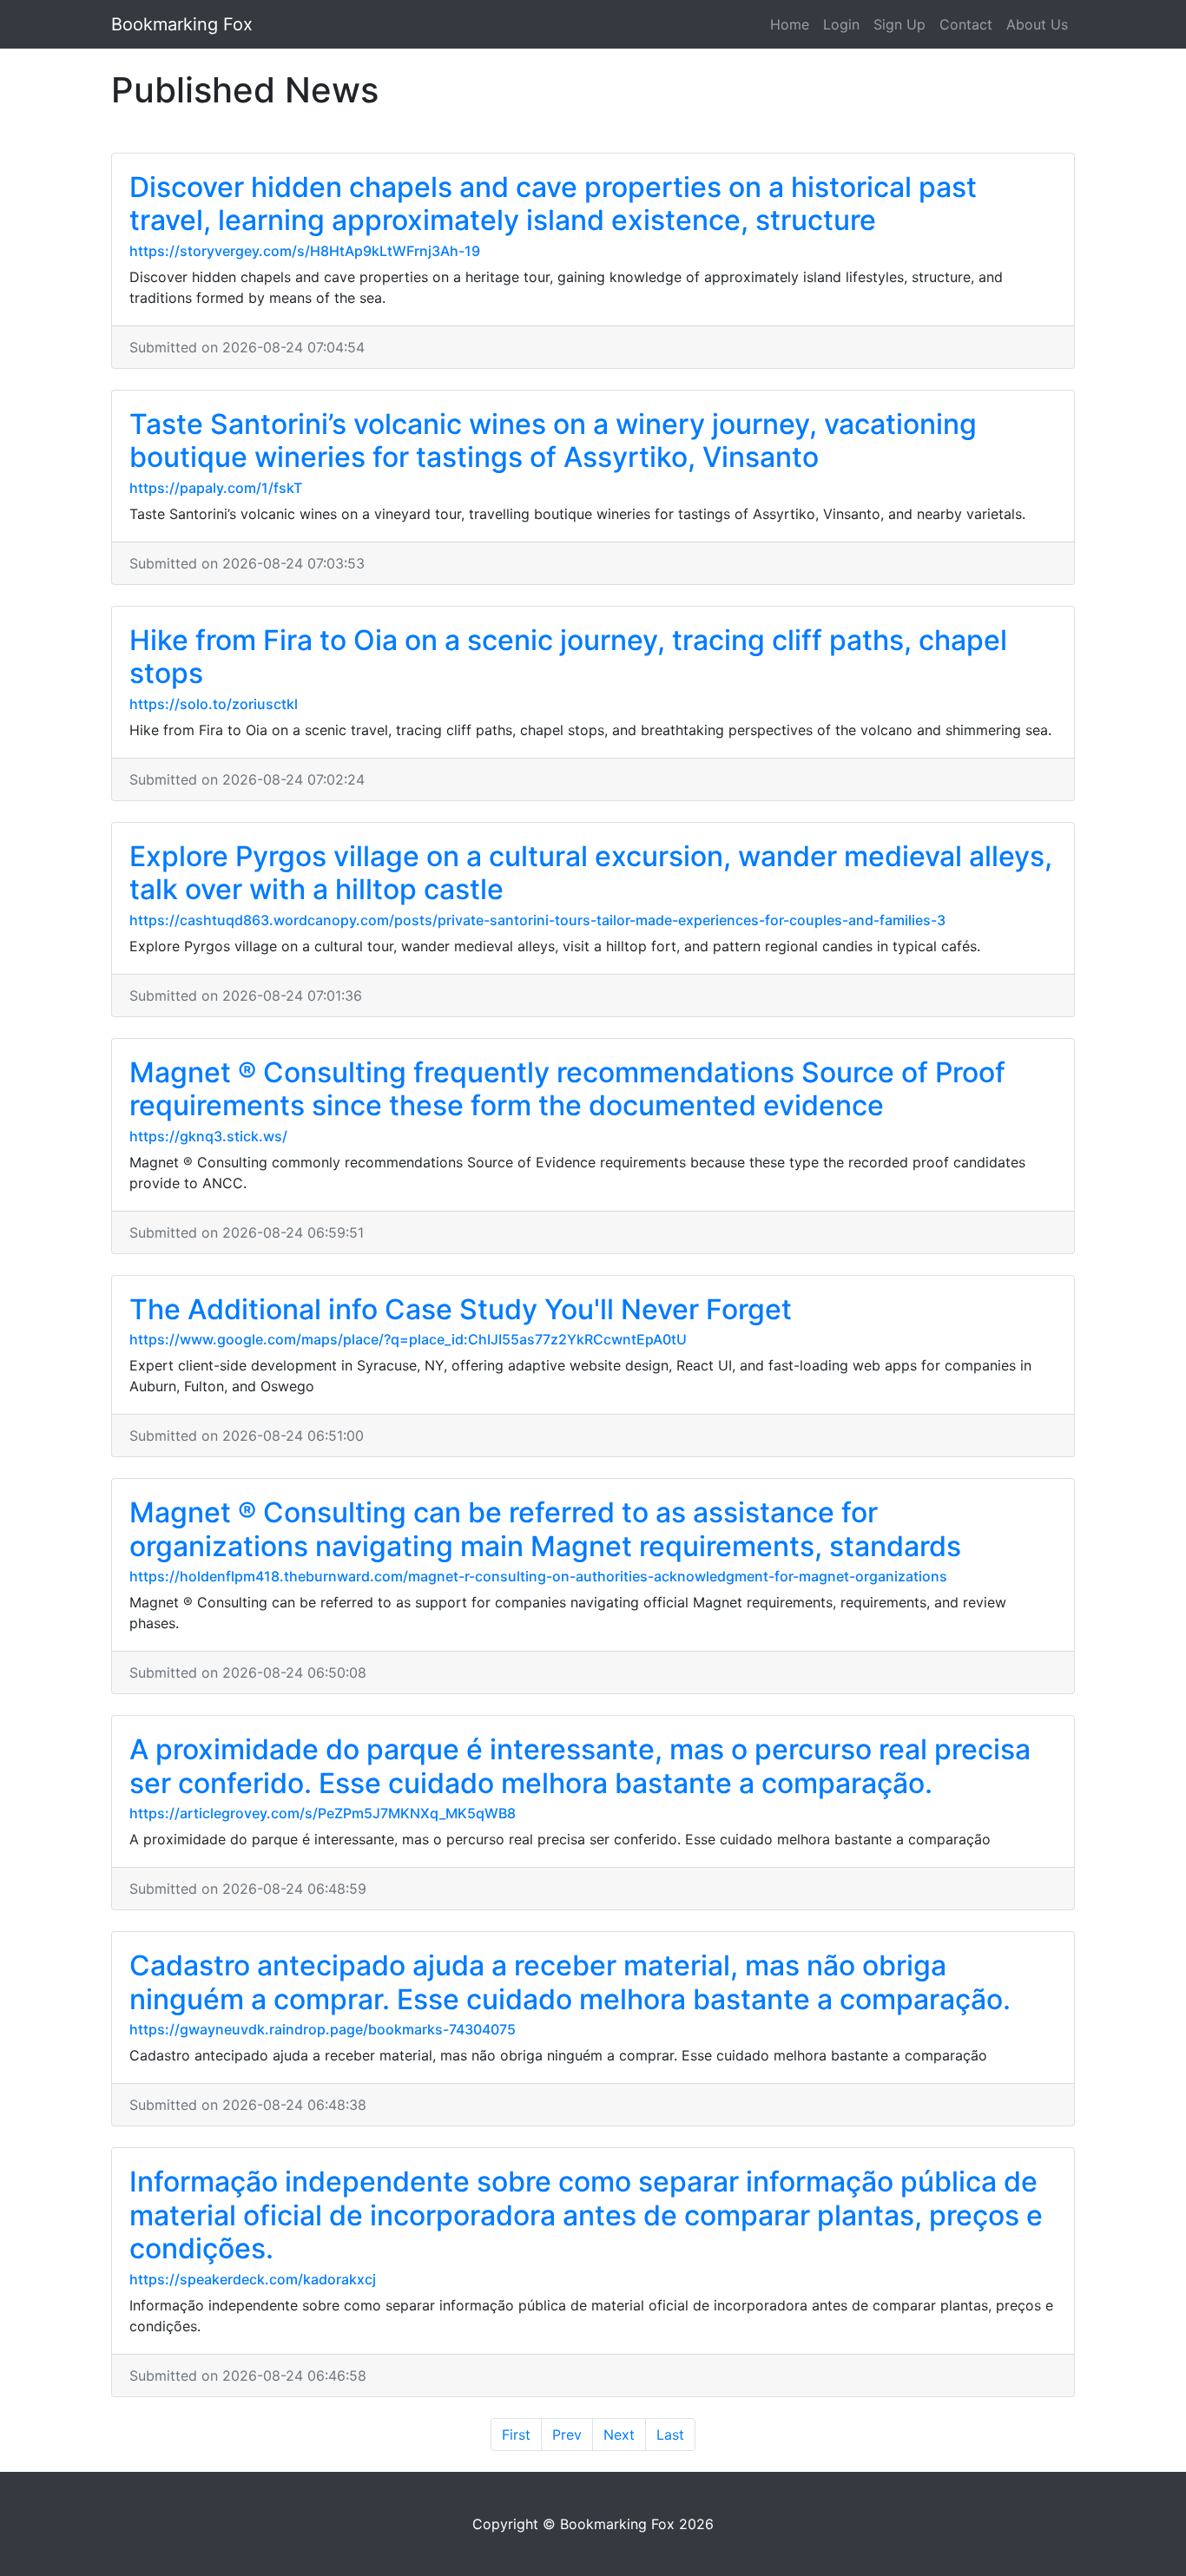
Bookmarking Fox (182, 24)
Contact (966, 24)
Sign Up (899, 24)
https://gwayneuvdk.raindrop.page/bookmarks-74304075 (323, 2029)
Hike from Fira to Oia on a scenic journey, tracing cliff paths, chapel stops (568, 657)
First (516, 2435)
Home (790, 24)
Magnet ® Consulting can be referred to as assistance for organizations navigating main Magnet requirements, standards (545, 1529)
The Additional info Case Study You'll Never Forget (461, 1309)
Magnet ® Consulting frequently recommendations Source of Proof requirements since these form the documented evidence (567, 1089)
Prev (567, 2435)
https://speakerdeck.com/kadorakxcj (253, 2279)
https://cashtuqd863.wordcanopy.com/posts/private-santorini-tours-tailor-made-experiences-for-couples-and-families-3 (537, 920)
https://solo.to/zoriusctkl (214, 704)
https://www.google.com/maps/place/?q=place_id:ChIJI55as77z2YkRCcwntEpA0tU (408, 1339)
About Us (1037, 24)
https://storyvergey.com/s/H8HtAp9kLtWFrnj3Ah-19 (305, 251)
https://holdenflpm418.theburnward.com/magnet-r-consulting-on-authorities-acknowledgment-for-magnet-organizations (538, 1576)
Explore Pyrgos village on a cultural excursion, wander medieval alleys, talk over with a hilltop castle (591, 873)
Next (619, 2435)
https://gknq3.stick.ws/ (208, 1136)
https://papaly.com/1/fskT (216, 488)
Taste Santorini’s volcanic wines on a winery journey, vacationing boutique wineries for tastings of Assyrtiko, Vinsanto (553, 440)
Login (841, 24)
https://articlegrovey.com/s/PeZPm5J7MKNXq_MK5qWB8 (323, 1813)
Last (670, 2435)
